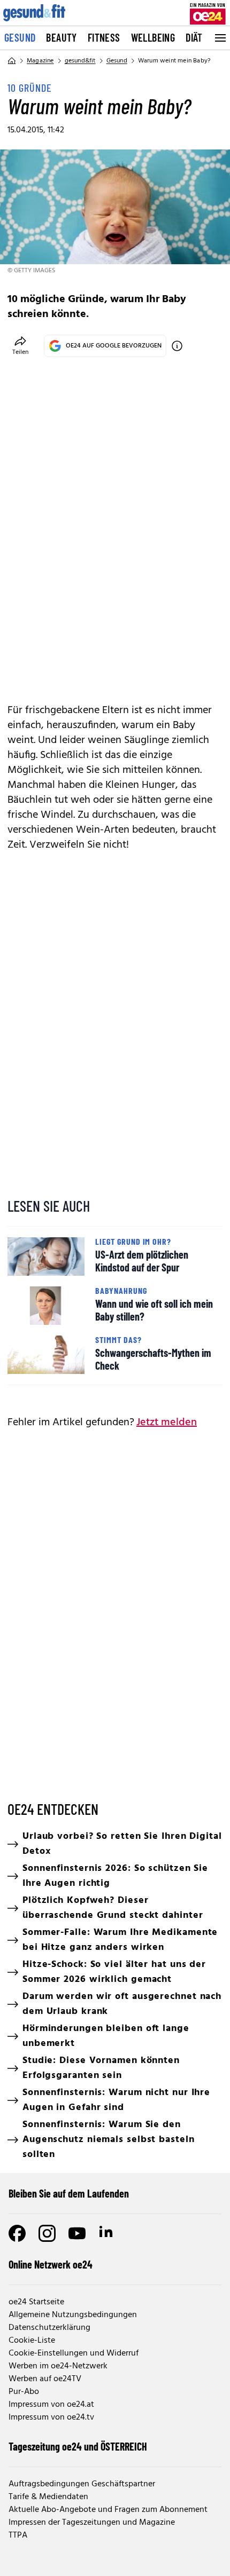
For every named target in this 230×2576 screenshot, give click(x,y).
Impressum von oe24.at (51, 2405)
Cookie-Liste (32, 2341)
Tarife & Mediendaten (48, 2497)
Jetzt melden (167, 1423)
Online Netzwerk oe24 (51, 2264)
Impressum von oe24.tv (51, 2417)
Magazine (40, 61)
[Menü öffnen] (219, 38)
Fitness (104, 37)
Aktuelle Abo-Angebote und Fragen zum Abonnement (108, 2510)
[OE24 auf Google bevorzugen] (177, 346)
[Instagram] (47, 2233)
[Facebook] (17, 2233)
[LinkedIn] (107, 2233)
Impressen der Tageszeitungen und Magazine (92, 2523)
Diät (194, 37)
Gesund (20, 37)
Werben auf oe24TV (45, 2379)
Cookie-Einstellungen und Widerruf (74, 2353)
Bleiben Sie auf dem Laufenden (69, 2193)
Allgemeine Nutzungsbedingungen (73, 2315)
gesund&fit (80, 61)
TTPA (18, 2535)
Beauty (61, 37)
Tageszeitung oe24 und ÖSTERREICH (78, 2446)
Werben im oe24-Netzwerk (58, 2366)
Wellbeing (153, 37)
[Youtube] (77, 2233)
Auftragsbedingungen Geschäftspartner (82, 2484)
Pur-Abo (24, 2392)
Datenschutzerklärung (49, 2328)
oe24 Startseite (36, 2302)
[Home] (12, 61)
